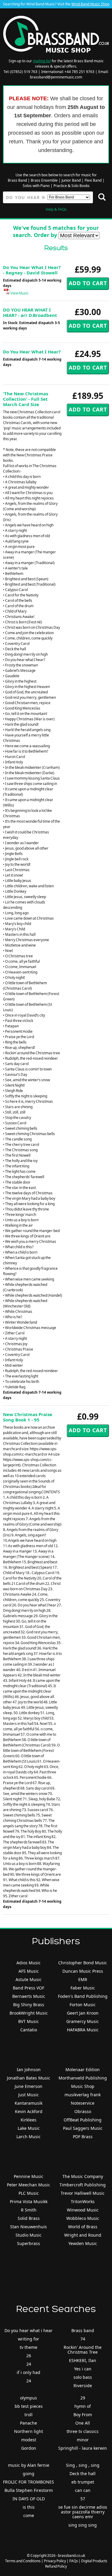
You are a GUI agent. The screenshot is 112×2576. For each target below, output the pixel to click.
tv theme (29, 2347)
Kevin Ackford (29, 2111)
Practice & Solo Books (72, 186)
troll (29, 2415)
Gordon (29, 2448)
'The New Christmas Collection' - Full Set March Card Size (26, 399)
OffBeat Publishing (83, 2120)
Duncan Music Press (83, 1971)
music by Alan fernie (29, 2465)
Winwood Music (83, 2210)
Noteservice (83, 2103)
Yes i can (83, 2369)
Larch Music (29, 2137)
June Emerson (29, 2086)
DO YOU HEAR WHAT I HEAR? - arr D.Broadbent (30, 312)
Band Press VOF (29, 1988)
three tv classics (83, 2431)
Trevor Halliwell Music (83, 2193)
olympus (29, 2398)
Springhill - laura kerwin (83, 2448)
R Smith (29, 2210)
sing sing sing (83, 2525)
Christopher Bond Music (83, 1963)
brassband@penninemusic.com (56, 77)
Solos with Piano (36, 186)
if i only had (29, 2372)
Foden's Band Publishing (83, 1996)
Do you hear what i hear (29, 2330)
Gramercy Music (83, 2021)
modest (29, 2440)
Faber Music (83, 1988)
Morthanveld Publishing (83, 2078)
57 (83, 2499)
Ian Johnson (29, 2070)
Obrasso (83, 2111)
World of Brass (83, 2227)
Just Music (29, 2095)
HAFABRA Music (83, 2030)
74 (83, 2339)
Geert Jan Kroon (83, 2013)
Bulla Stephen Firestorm (29, 2490)
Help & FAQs (56, 209)
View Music (19, 293)
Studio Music (29, 2235)
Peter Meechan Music (29, 2185)
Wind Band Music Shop (90, 4)
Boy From (83, 2415)
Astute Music (29, 1979)
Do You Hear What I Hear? (32, 352)
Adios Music (29, 1963)
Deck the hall (83, 2474)
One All (83, 2423)
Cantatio (29, 2030)
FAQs (74, 2561)
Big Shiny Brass (29, 2005)
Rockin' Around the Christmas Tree (83, 2350)
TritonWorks (83, 2201)
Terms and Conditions (23, 2561)
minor (83, 2440)
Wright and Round (83, 2235)
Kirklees (29, 2120)
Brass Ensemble (44, 180)
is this (29, 2507)
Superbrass (29, 2243)
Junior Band (71, 180)
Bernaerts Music (29, 1996)
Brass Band (17, 180)
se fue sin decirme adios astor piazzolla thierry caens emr (83, 2512)
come (29, 2515)
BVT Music (29, 2021)
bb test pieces (29, 2406)
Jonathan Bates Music (29, 2078)
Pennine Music (29, 2176)
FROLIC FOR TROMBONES (29, 2482)
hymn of (83, 2406)
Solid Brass (29, 2218)
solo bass (83, 2377)
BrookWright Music (29, 2013)
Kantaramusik (29, 2103)
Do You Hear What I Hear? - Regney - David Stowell (32, 270)
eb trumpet (83, 2482)
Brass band (83, 2330)
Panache (29, 2423)
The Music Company (83, 2176)
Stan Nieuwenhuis (29, 2227)
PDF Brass (83, 2137)
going (29, 2474)
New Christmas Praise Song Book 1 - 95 (28, 1417)
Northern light (29, 2431)
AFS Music (29, 1971)
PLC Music (29, 2193)
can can (83, 2490)
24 (29, 2364)
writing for (29, 2339)
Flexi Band (93, 180)
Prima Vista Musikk (29, 2201)
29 (83, 2398)
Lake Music (29, 2128)
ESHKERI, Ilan (83, 2360)
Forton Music (83, 2005)
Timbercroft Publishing (83, 2185)
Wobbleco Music (83, 2218)
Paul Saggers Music (83, 2128)
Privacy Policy (55, 2561)
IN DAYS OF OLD (29, 2499)
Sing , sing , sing (83, 2465)
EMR (83, 1979)
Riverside (83, 2386)
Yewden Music (83, 2243)
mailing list (42, 61)
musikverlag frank (83, 2095)
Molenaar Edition (83, 2070)
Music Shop (83, 2086)
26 (29, 2356)
